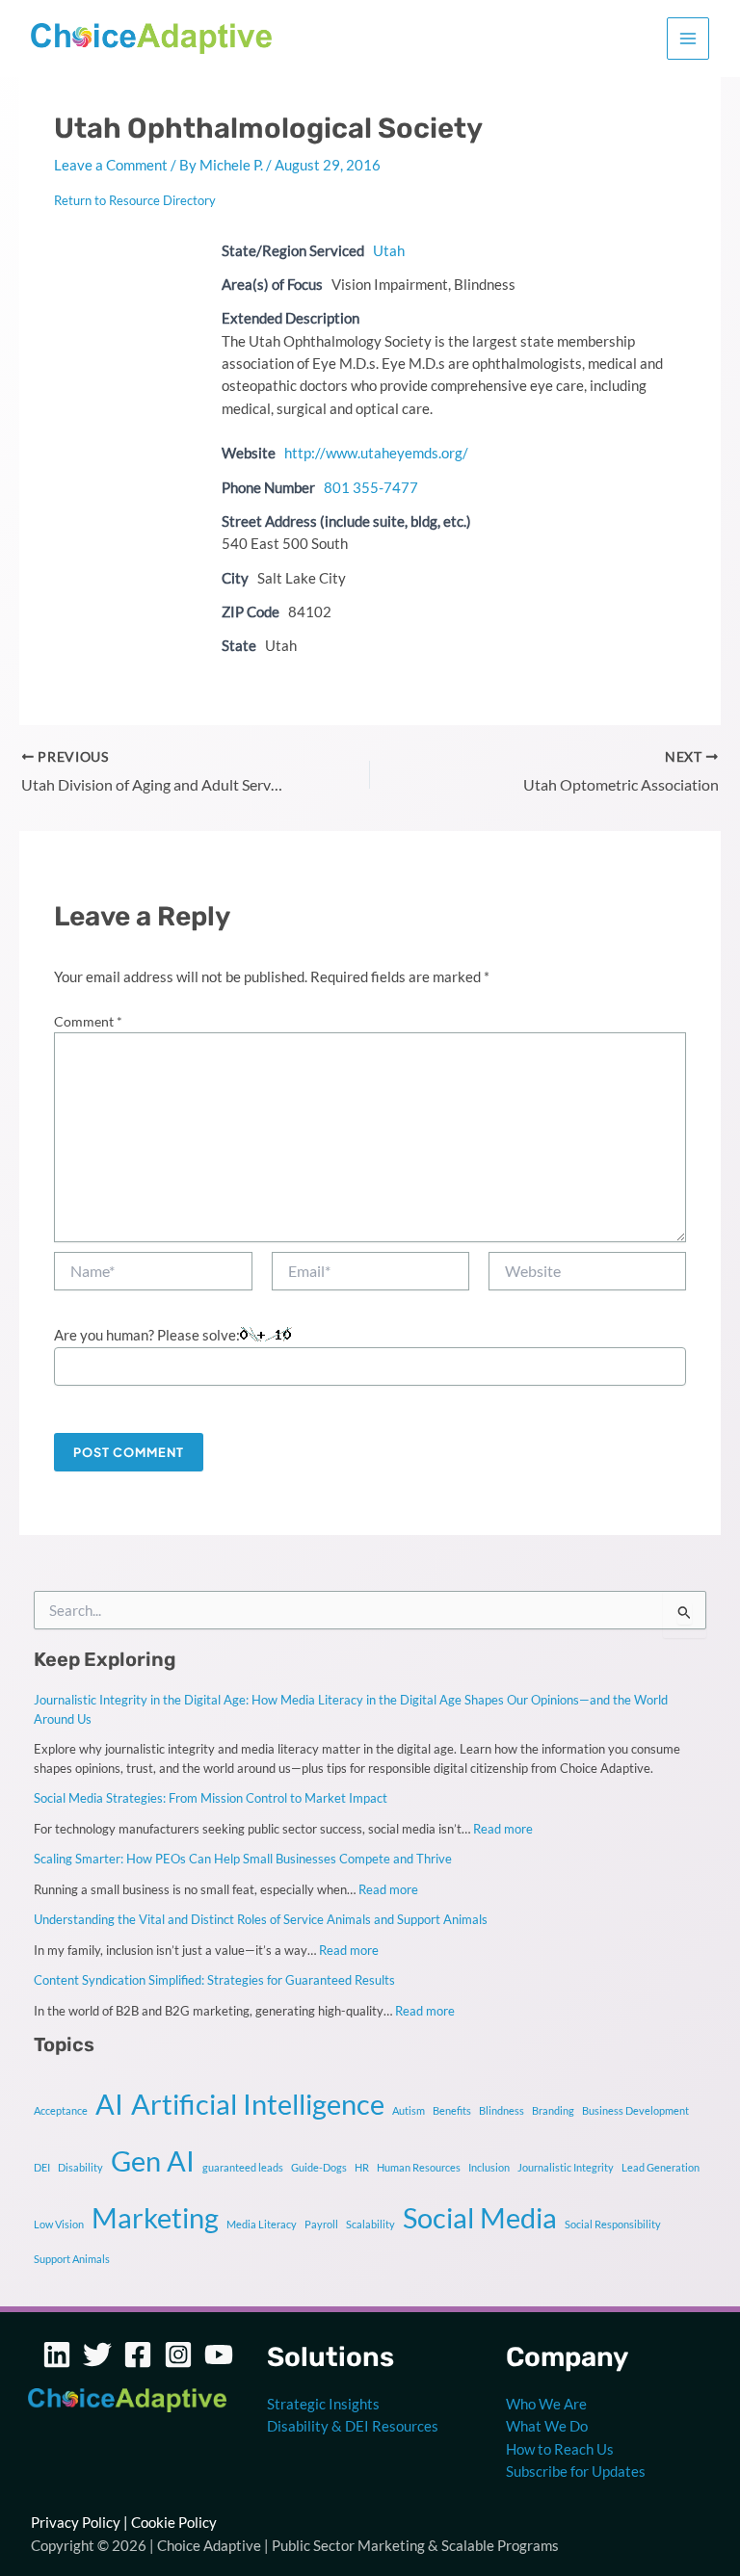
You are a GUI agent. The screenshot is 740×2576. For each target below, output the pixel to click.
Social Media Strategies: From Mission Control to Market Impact (211, 1798)
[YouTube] (219, 2355)
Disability (80, 2167)
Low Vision (59, 2224)
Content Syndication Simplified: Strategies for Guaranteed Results (214, 1980)
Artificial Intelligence (258, 2104)
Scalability (370, 2224)
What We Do (547, 2426)
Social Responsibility (613, 2224)
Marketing (155, 2217)
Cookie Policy (174, 2523)
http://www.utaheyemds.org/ (376, 453)
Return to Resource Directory (135, 200)
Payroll (321, 2224)
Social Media (480, 2217)
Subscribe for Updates (576, 2472)
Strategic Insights (323, 2404)
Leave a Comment (111, 165)
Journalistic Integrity (566, 2167)
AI (109, 2104)
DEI (42, 2167)
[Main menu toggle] (688, 39)
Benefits (452, 2110)
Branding (553, 2110)
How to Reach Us (560, 2449)
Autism (409, 2110)
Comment (88, 1021)
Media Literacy (262, 2224)
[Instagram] (178, 2355)
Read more (503, 1829)
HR (362, 2167)
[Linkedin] (57, 2355)
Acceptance (61, 2110)
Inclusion (489, 2167)
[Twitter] (97, 2355)
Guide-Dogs (319, 2167)
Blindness (502, 2110)
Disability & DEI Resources (353, 2426)
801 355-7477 (371, 488)
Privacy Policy (76, 2523)
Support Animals (72, 2259)
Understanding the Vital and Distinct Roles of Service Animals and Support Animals (261, 1919)
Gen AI (153, 2160)
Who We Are (546, 2404)
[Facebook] (138, 2355)
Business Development (635, 2110)
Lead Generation (661, 2167)
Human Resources (419, 2167)
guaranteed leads (243, 2167)
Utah (389, 251)
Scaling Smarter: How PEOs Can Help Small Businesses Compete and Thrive (243, 1859)
